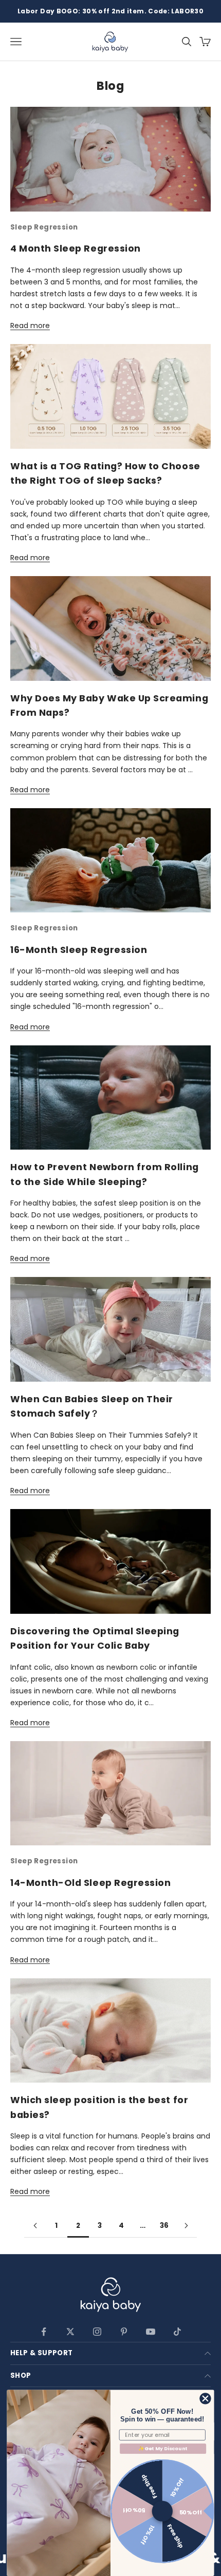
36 (164, 2226)
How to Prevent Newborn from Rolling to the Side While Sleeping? (105, 1174)
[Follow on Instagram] (97, 2332)
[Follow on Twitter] (70, 2332)
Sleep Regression (44, 227)
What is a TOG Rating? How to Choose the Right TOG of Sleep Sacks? (105, 473)
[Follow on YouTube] (151, 2332)
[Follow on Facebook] (44, 2332)
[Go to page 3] (186, 2226)
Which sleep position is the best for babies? (99, 2107)
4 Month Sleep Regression (76, 248)
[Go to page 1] (35, 2226)
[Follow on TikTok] (177, 2332)
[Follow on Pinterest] (124, 2332)
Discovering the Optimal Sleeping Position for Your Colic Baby (95, 1638)
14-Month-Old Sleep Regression (90, 1883)
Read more (30, 326)
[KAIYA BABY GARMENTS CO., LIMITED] (110, 2296)
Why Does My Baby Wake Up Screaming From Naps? (109, 705)
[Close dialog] (206, 2399)
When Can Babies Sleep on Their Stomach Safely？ (92, 1406)
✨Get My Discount (163, 2448)
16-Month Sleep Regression (79, 950)
